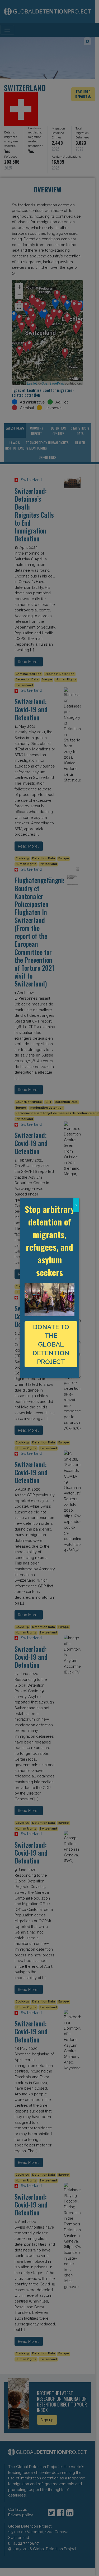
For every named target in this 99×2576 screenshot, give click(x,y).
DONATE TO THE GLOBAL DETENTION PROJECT (51, 1344)
